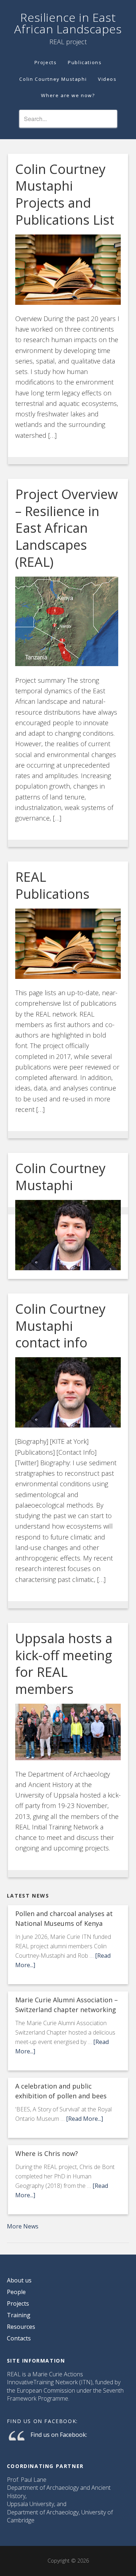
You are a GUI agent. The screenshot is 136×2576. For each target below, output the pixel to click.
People (16, 2292)
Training (19, 2315)
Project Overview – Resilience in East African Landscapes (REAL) (67, 528)
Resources (21, 2327)
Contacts (19, 2338)
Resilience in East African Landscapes (68, 23)
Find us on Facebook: (42, 2421)
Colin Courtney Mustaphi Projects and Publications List (65, 194)
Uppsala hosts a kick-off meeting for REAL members (64, 1664)
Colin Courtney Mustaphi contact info (60, 1326)
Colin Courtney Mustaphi (60, 1177)
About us (19, 2280)
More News (23, 2226)
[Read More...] (85, 2119)
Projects (18, 2303)
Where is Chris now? (47, 2153)
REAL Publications (52, 885)
